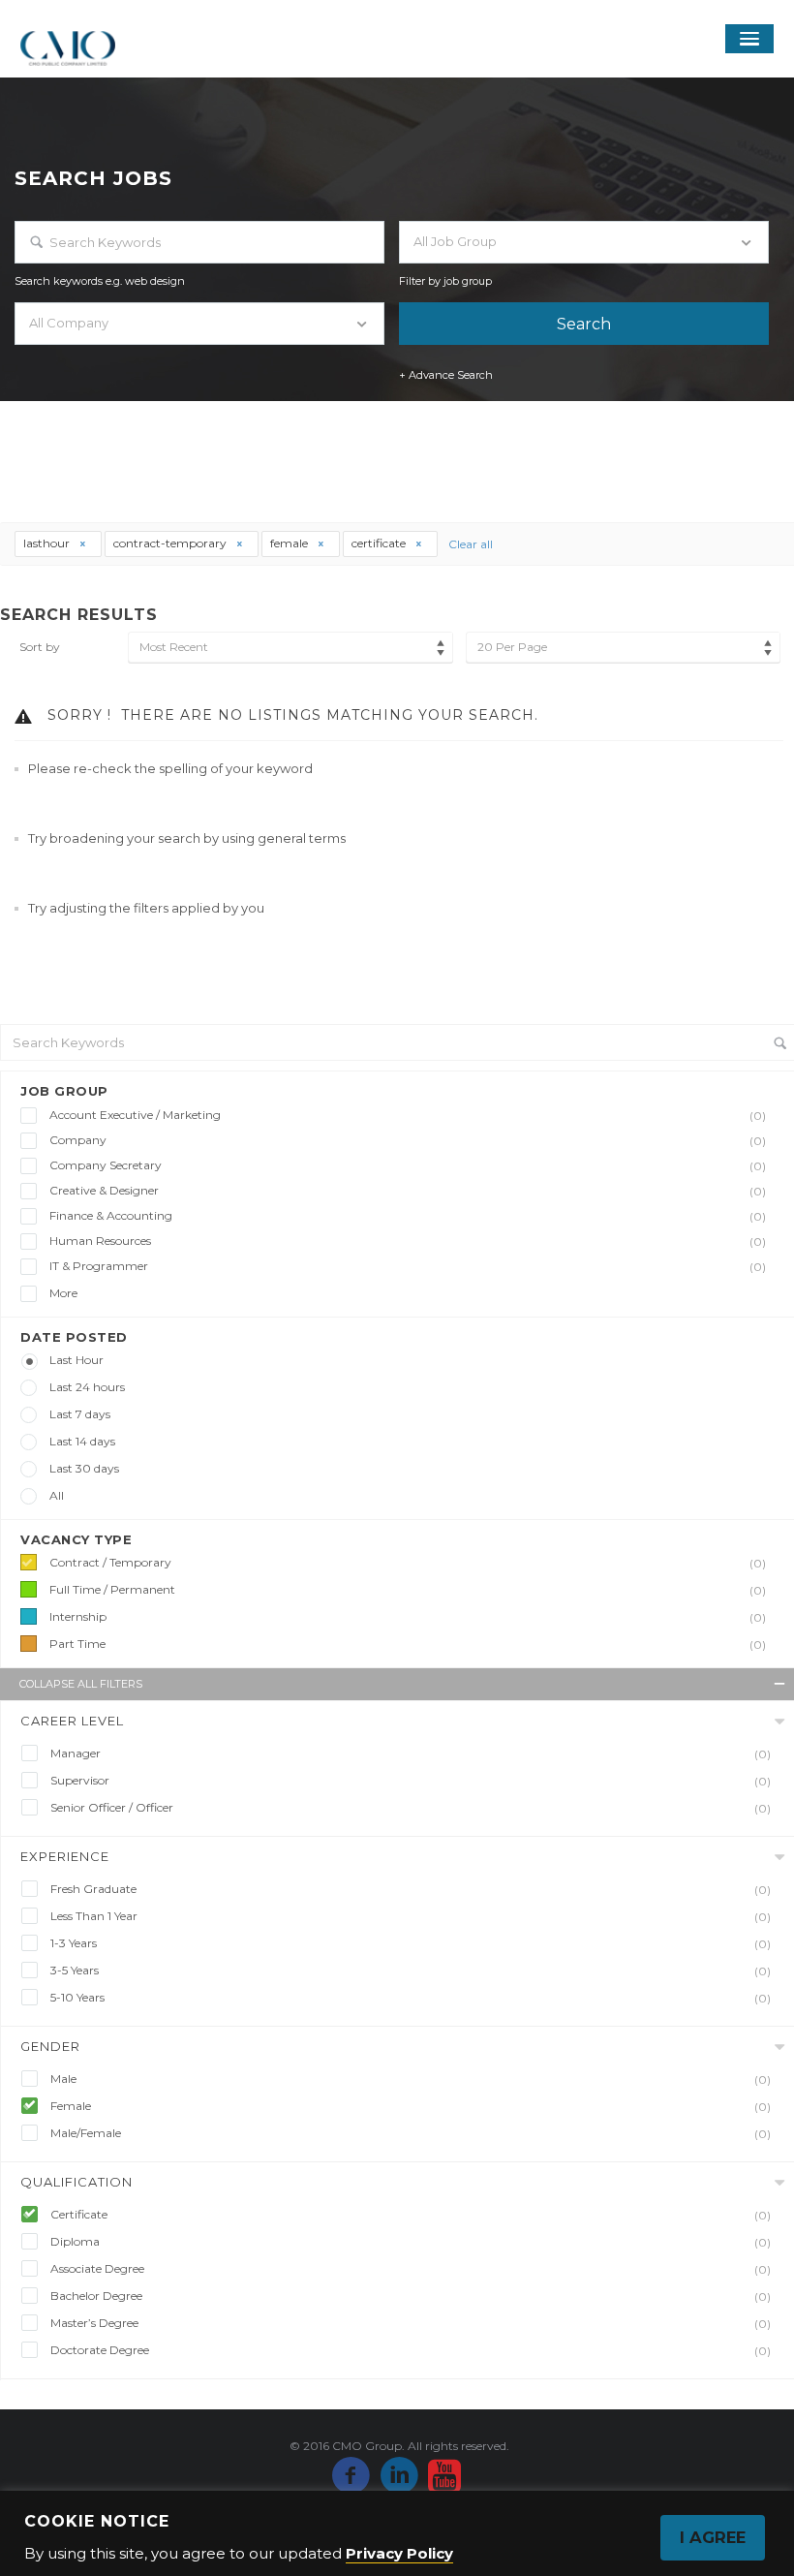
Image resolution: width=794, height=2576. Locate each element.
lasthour (48, 543)
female (290, 543)
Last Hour (76, 1360)
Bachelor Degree (411, 2296)
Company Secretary (408, 1165)
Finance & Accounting (408, 1216)
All (57, 1495)
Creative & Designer (408, 1191)
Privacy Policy (399, 2553)
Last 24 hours (87, 1387)
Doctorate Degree (411, 2350)
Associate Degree (411, 2269)
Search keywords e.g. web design (100, 281)
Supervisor (411, 1781)
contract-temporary (171, 543)
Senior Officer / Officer (411, 1808)
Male (411, 2079)
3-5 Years (411, 1971)
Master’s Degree (411, 2323)
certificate (380, 543)
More (63, 1293)
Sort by (40, 647)
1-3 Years (411, 1943)
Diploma (411, 2242)
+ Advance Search (446, 375)
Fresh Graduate (411, 1889)
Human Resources (408, 1241)
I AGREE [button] (713, 2537)
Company (408, 1140)
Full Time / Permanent (408, 1590)
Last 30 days (84, 1468)
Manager (411, 1754)
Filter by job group (445, 281)
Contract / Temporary (408, 1563)
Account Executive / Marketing (408, 1115)
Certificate (411, 2215)
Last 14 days (82, 1441)
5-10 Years (411, 1998)
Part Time (408, 1644)
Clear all (471, 544)
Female (411, 2106)
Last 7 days (80, 1414)
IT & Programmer (408, 1266)
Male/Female (411, 2133)
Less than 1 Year (411, 1916)
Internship (408, 1617)
